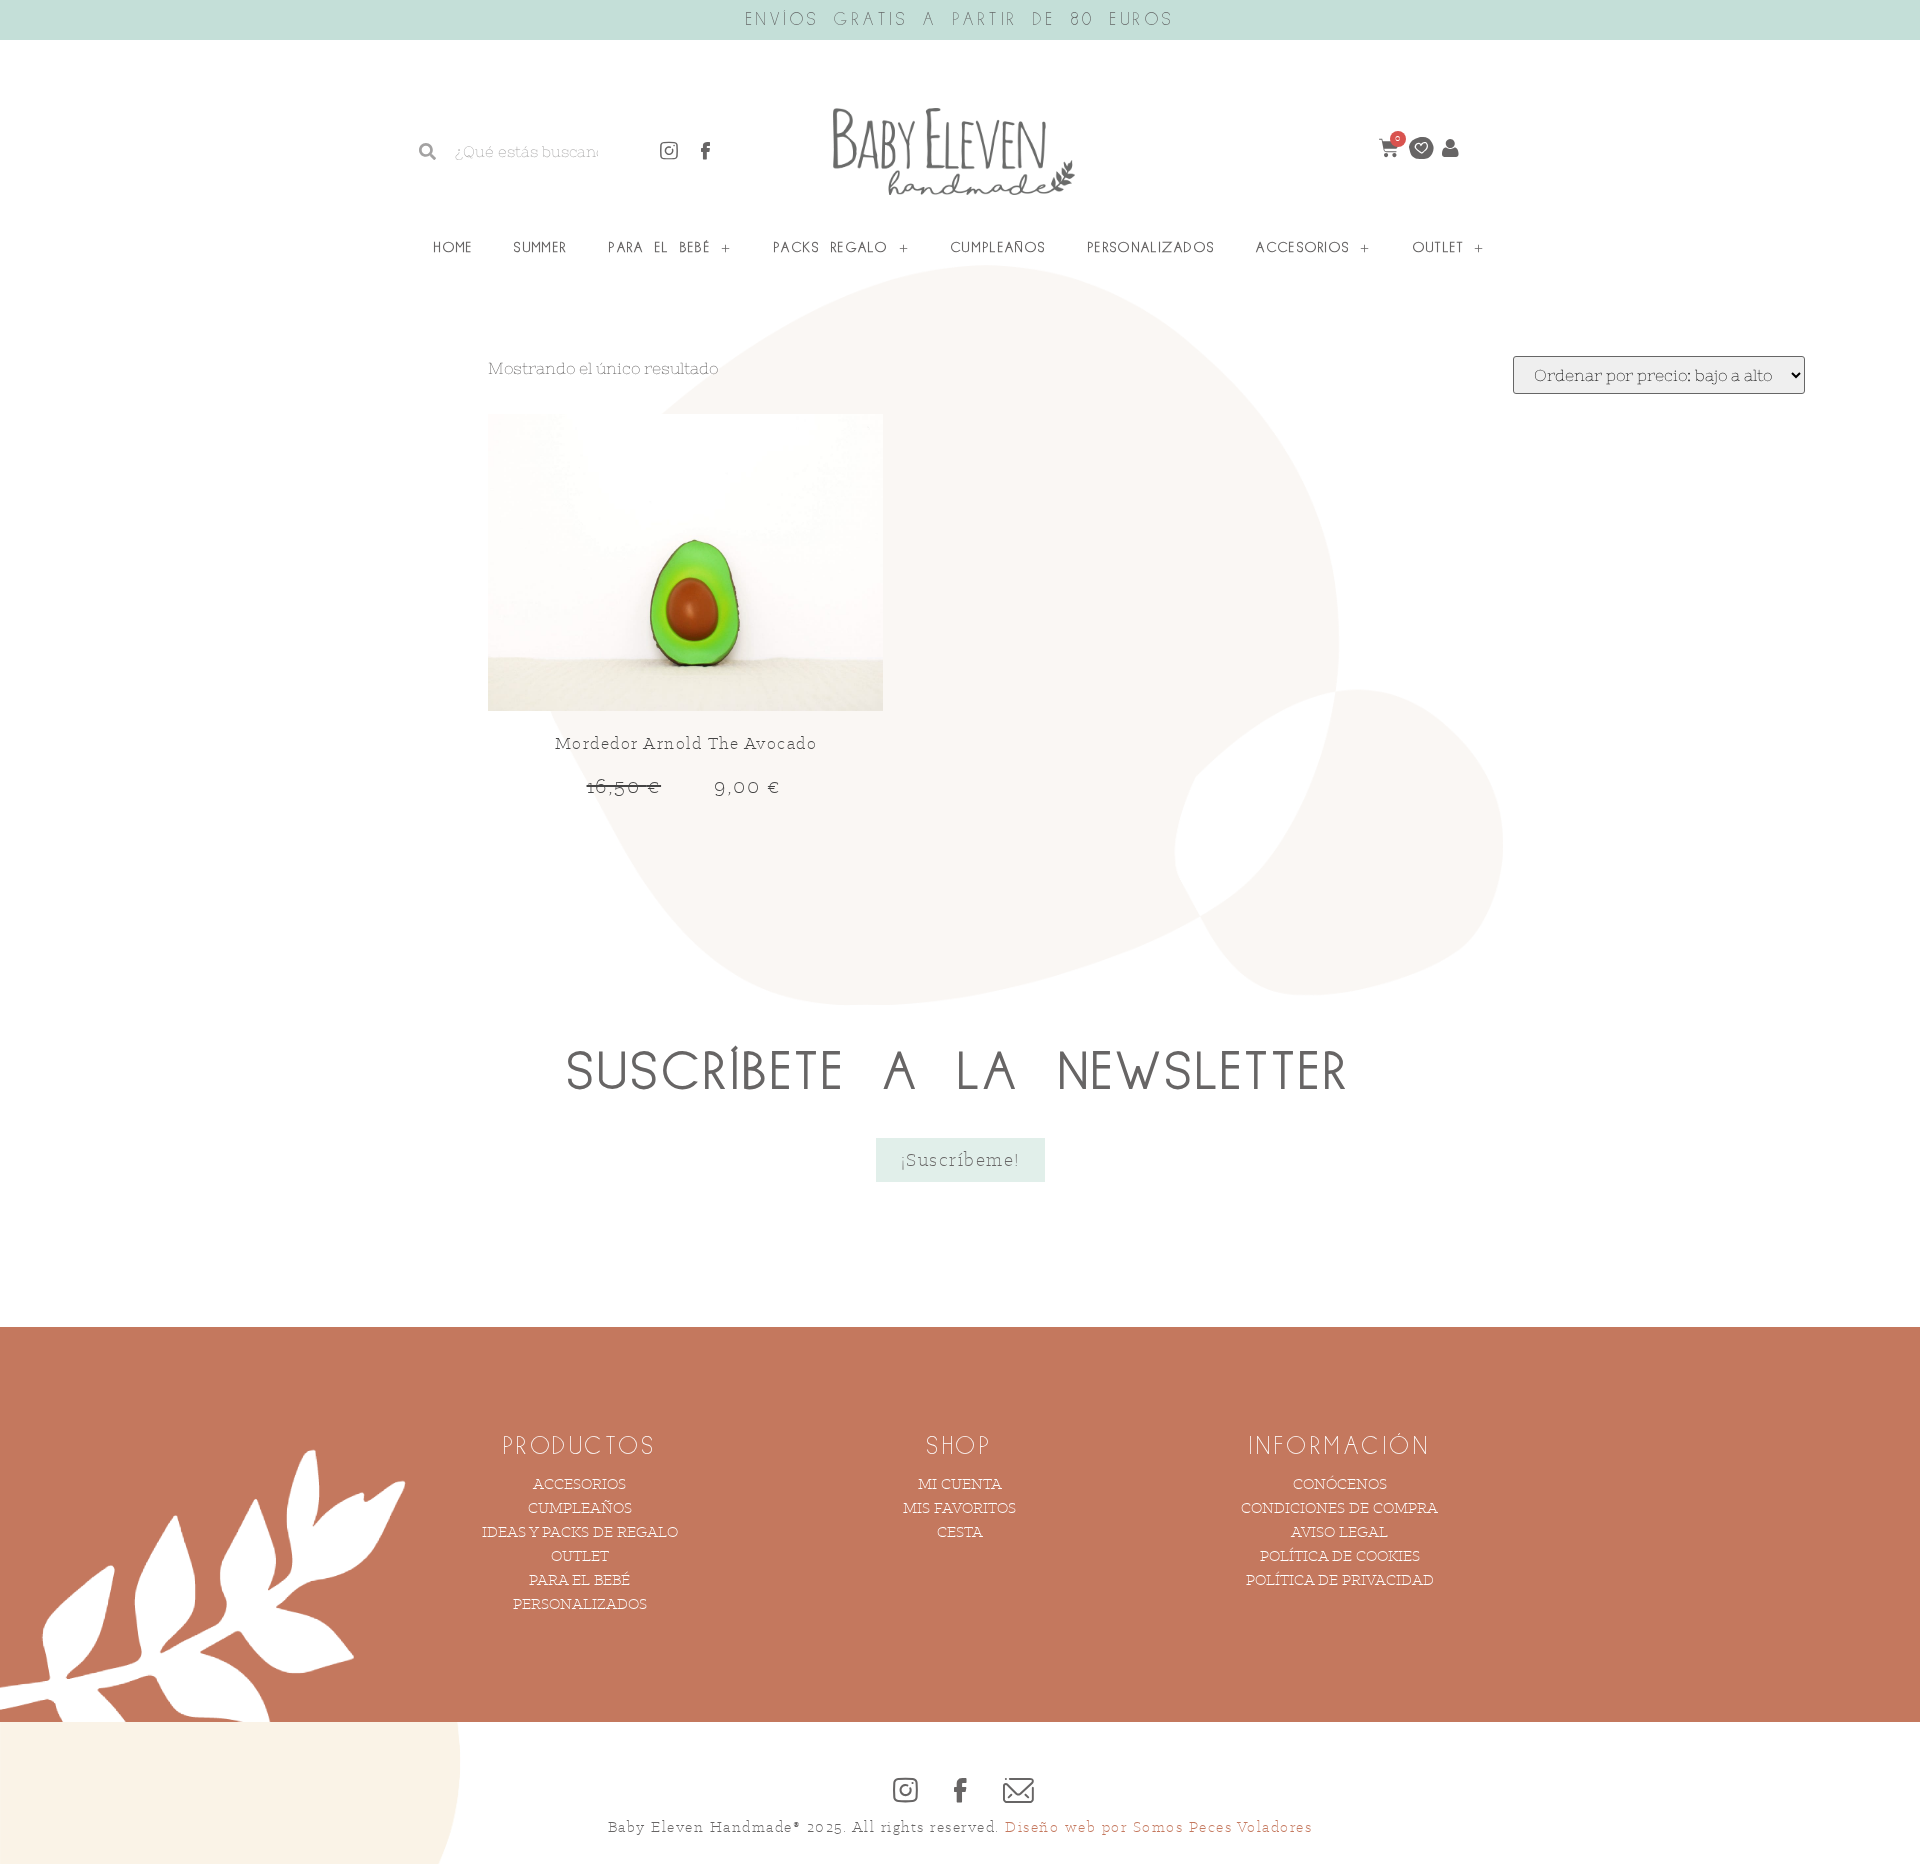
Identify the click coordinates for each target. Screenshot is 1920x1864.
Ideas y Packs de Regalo (580, 1531)
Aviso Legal (1339, 1531)
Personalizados (1151, 248)
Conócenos (1340, 1483)
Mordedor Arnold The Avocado (686, 743)
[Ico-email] (1015, 1790)
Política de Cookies (1340, 1555)
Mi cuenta (960, 1483)
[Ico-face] (706, 151)
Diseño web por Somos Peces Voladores (1158, 1826)
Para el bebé (579, 1579)
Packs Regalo (831, 248)
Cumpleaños (998, 248)
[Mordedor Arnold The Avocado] (685, 565)
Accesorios (1303, 248)
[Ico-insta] (669, 151)
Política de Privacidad (1340, 1579)
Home (453, 248)
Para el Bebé (659, 248)
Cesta (960, 1531)
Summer (540, 248)
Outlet (1439, 248)
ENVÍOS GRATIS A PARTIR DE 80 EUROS (960, 20)
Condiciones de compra (1339, 1507)
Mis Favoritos (959, 1507)
